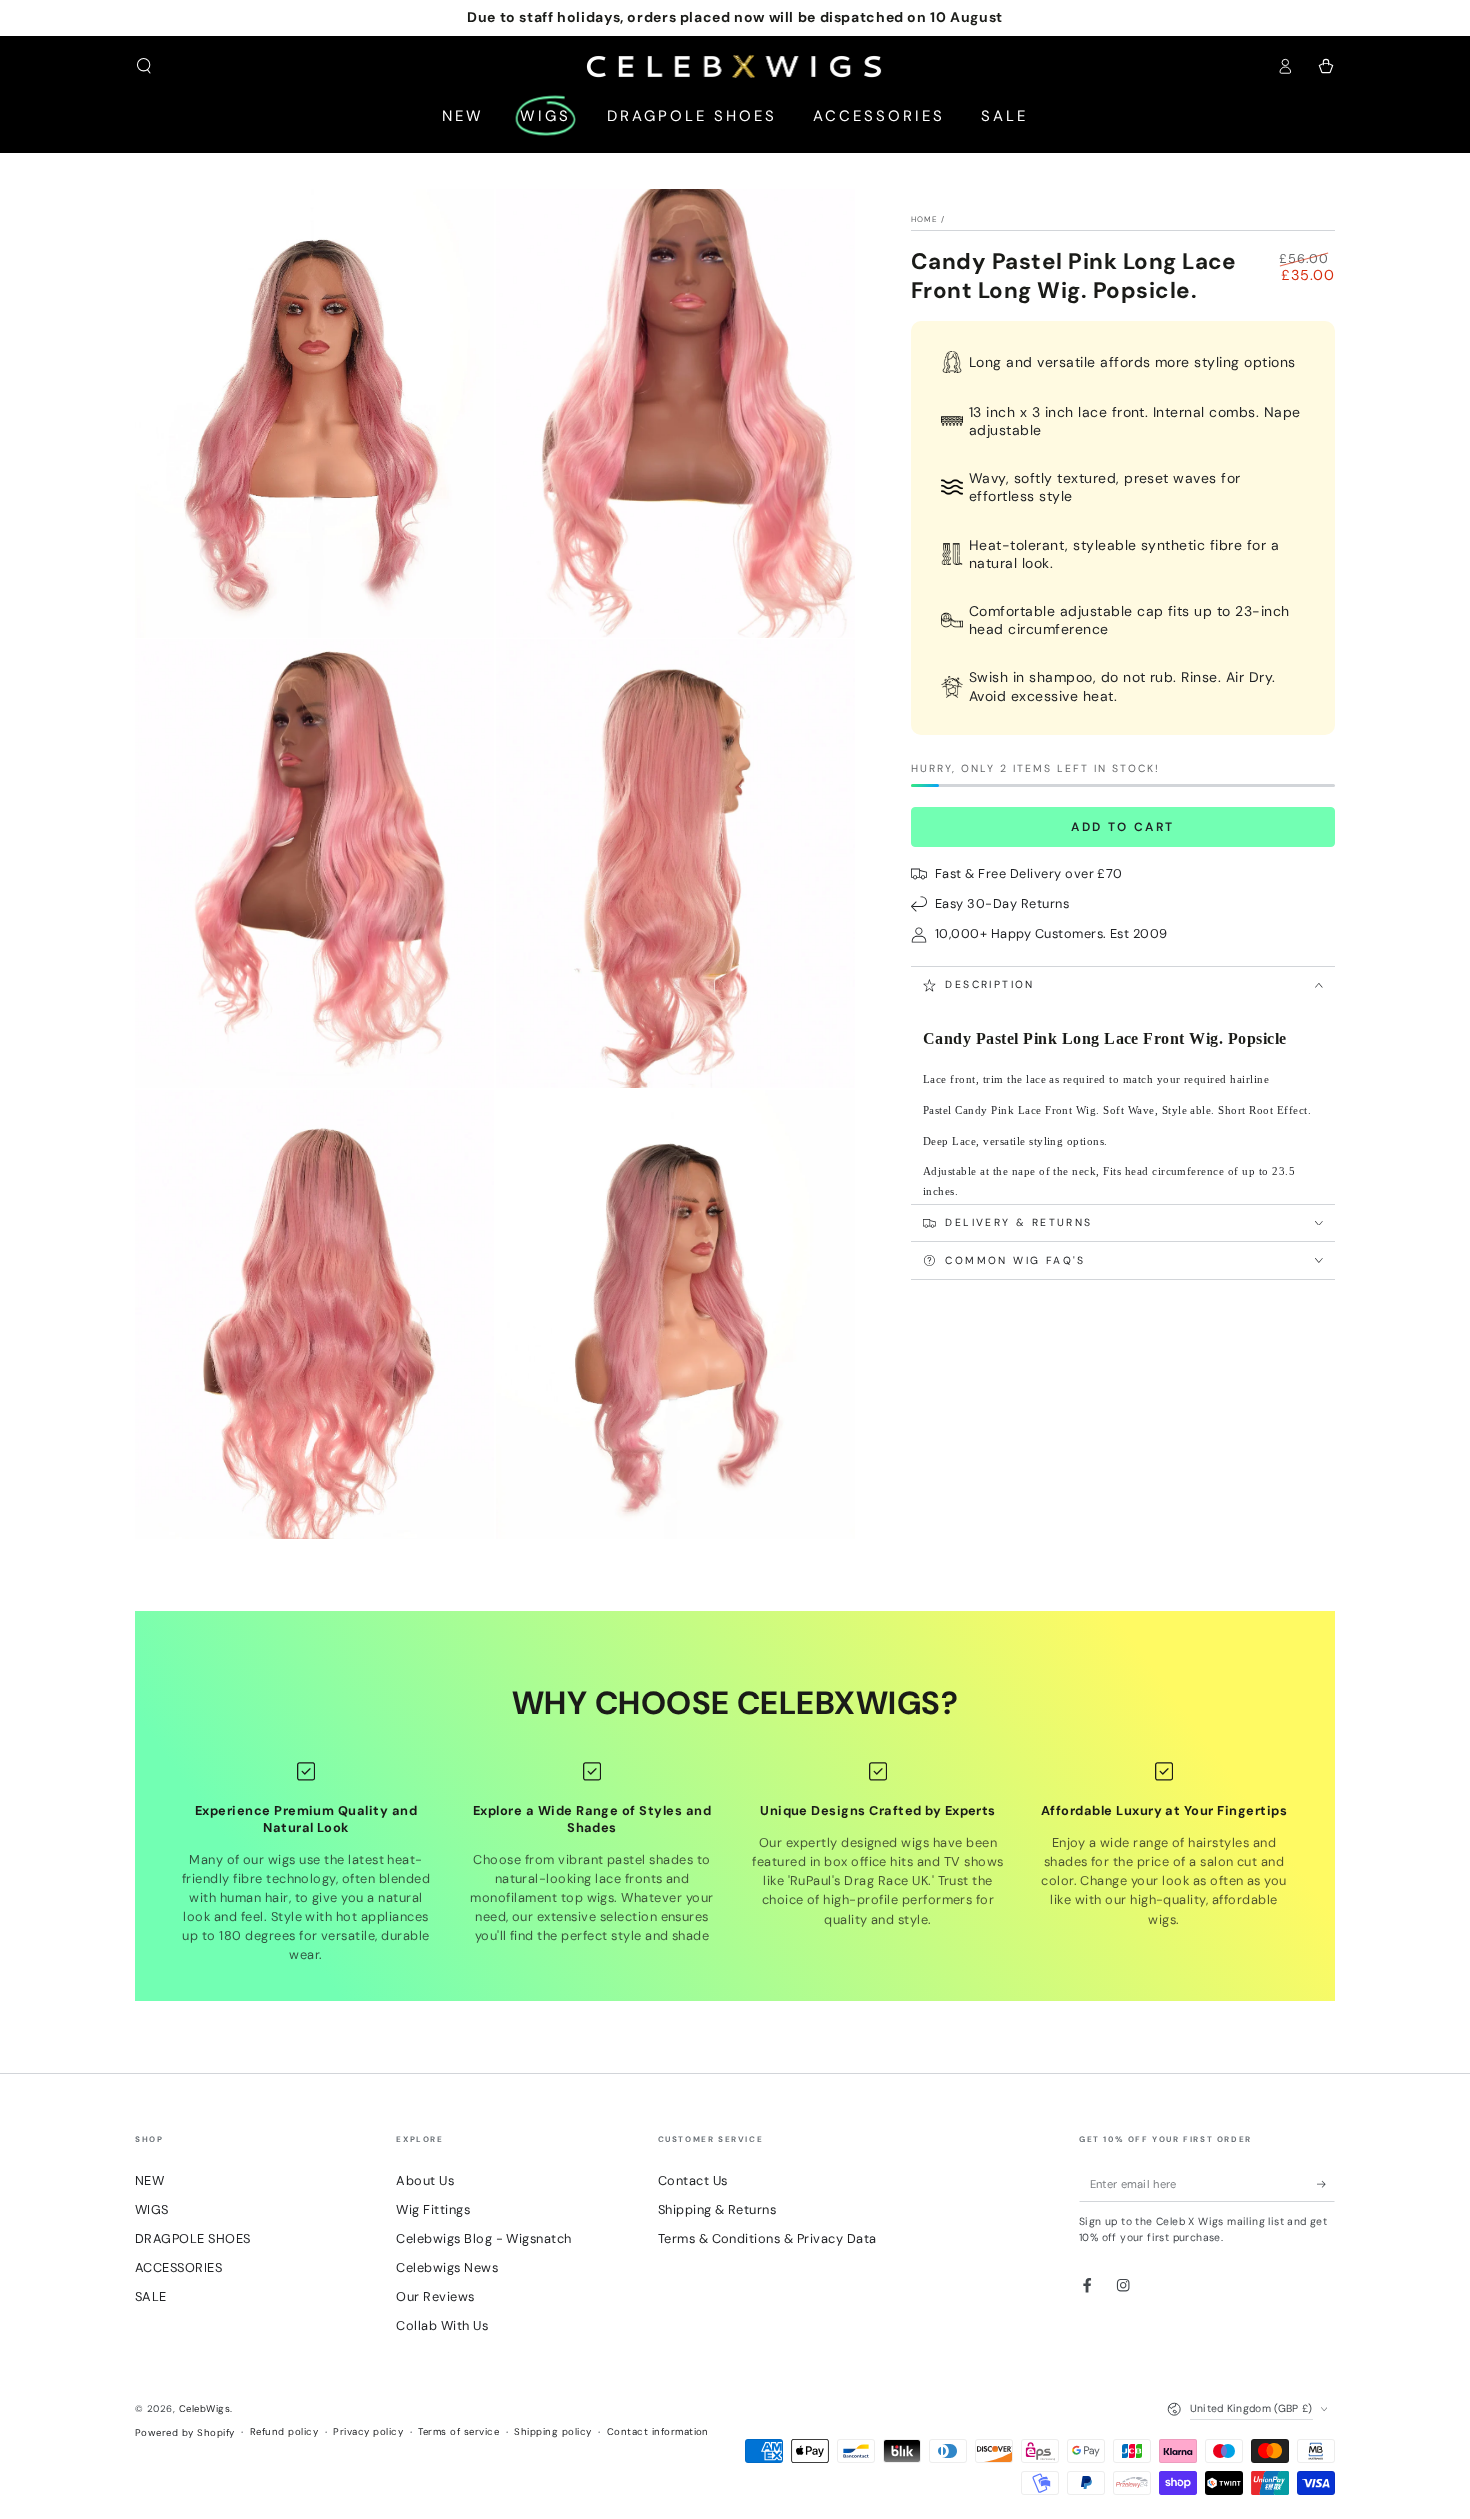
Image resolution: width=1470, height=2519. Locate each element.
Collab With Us (442, 2325)
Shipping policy (552, 2431)
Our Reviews (435, 2296)
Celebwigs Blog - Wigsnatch (483, 2238)
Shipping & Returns (717, 2209)
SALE (151, 2296)
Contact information (658, 2431)
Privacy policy (368, 2431)
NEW (149, 2180)
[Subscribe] (1326, 2183)
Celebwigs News (447, 2267)
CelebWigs (204, 2408)
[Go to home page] (735, 66)
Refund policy (284, 2431)
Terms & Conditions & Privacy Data (767, 2238)
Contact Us (693, 2180)
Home (924, 219)
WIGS (152, 2209)
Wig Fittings (433, 2209)
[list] (735, 1862)
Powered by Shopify (185, 2432)
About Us (425, 2180)
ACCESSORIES (178, 2267)
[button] (144, 65)
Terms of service (458, 2431)
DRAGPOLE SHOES (193, 2238)
